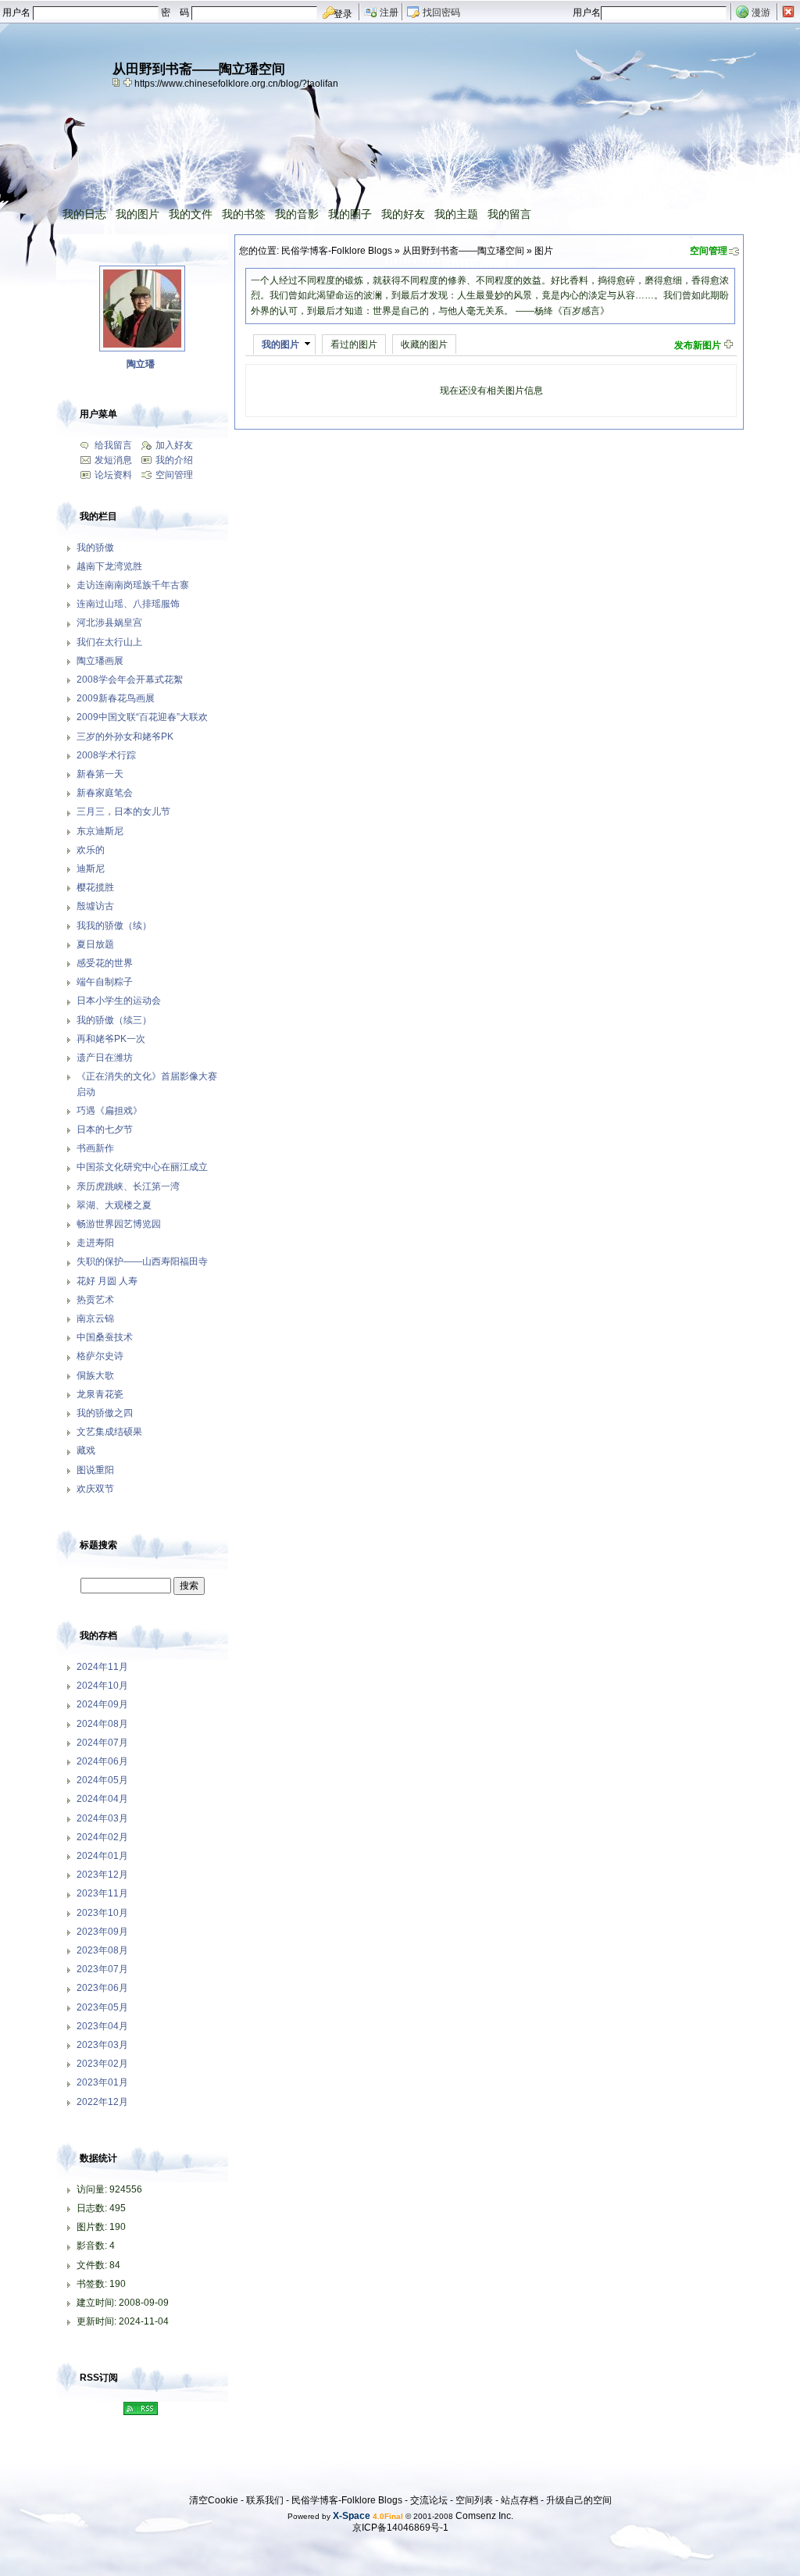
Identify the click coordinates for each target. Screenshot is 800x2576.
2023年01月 (102, 2082)
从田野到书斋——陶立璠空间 (463, 251)
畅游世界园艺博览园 (119, 1224)
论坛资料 (113, 475)
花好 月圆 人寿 (107, 1281)
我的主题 (456, 214)
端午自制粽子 (105, 982)
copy (118, 82)
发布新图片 (698, 345)
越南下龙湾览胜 (109, 566)
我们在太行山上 (109, 642)
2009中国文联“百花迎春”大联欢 (142, 717)
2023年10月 (102, 1913)
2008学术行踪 (106, 755)
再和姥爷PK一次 (111, 1039)
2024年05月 (102, 1780)
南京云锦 (95, 1318)
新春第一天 (100, 774)
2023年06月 (102, 1988)
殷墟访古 (95, 906)
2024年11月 (102, 1667)
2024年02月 (102, 1837)
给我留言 (113, 445)
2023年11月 (102, 1893)
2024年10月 (102, 1686)
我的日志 (84, 214)
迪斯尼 (91, 869)
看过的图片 (354, 344)
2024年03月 (102, 1818)
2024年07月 (102, 1743)
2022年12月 (102, 2102)
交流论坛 (429, 2500)
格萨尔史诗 (100, 1356)
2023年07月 (102, 1969)
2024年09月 (102, 1704)
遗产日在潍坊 (105, 1058)
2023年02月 (102, 2064)
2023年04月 (102, 2026)
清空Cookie (214, 2500)
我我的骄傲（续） (114, 926)
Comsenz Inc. (484, 2516)
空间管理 (709, 251)
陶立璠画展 (100, 661)
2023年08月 (102, 1950)
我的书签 (244, 214)
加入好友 (174, 445)
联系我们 (265, 2500)
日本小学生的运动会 (119, 1001)
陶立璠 (141, 364)
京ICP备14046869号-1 (400, 2528)
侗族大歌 (95, 1375)
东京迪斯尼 (100, 831)
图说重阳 (95, 1470)
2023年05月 (102, 2007)
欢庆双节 (95, 1489)
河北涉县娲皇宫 (109, 623)
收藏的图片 (424, 344)
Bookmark (129, 82)
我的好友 (403, 214)
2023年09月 (102, 1932)
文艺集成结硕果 (109, 1432)
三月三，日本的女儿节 (123, 812)
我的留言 (509, 214)
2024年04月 (102, 1799)
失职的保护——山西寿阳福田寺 (142, 1261)
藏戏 (86, 1450)
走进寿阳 (95, 1243)
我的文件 (191, 214)
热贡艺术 (95, 1300)
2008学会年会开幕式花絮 (130, 680)
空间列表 (474, 2500)
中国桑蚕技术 (105, 1337)
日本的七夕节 (105, 1129)
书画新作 (95, 1148)
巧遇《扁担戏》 (109, 1111)
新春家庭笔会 (105, 793)
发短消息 (113, 460)
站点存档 (520, 2500)
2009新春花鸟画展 (116, 698)
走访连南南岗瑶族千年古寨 (133, 585)
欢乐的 (91, 850)
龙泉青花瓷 (100, 1394)
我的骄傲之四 (105, 1413)
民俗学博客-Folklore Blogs (337, 251)
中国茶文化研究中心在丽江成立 (142, 1167)
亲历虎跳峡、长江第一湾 (128, 1186)
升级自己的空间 (579, 2500)
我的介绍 (174, 460)
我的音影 (297, 214)
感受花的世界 (105, 963)
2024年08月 (102, 1724)
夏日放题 (95, 944)
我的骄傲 (95, 548)
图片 (544, 251)
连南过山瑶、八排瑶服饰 (128, 604)
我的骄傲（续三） (114, 1020)
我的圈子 (350, 214)
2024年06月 (102, 1761)
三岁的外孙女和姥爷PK (125, 737)
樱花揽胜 (95, 887)
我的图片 (137, 214)
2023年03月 (102, 2045)
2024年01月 (102, 1856)
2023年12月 (102, 1875)
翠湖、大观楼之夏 (114, 1205)
